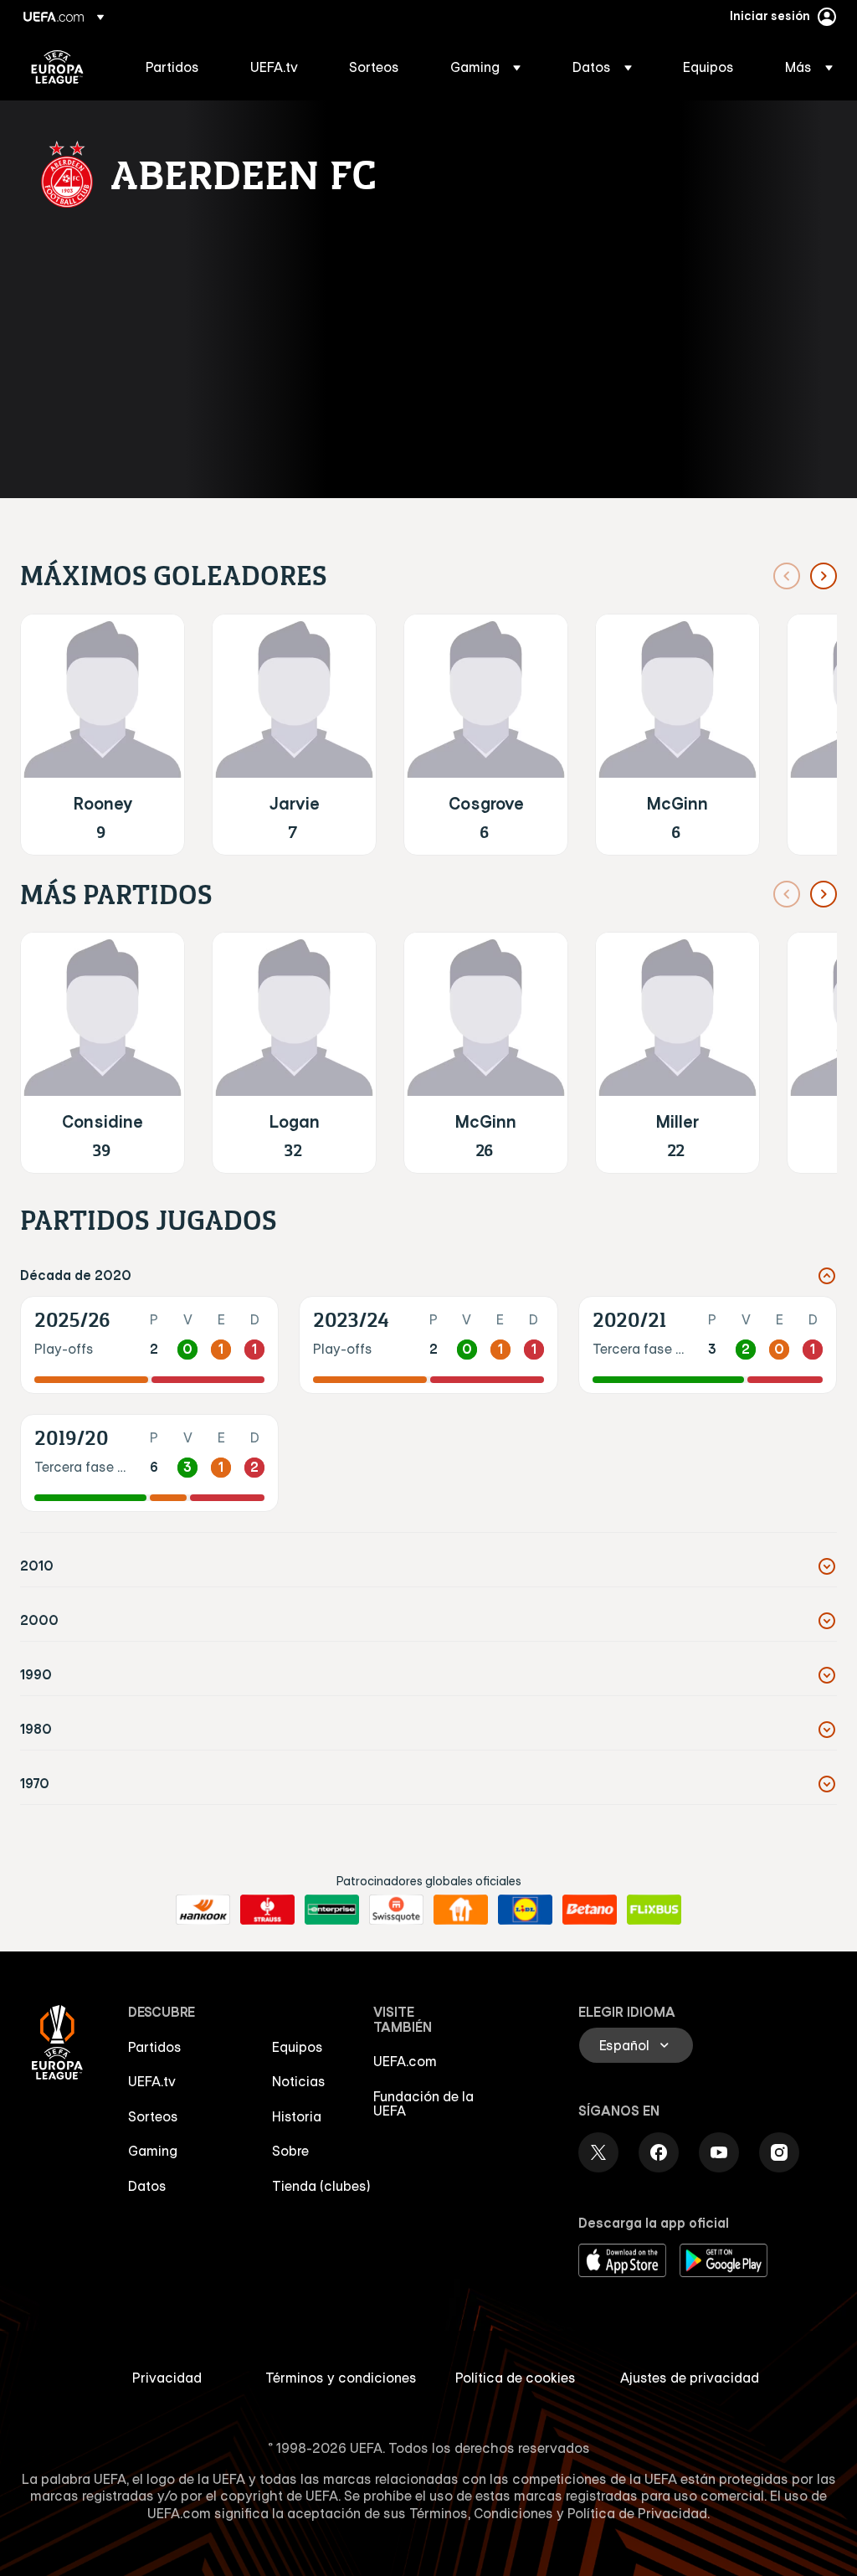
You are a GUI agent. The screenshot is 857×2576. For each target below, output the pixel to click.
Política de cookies (516, 2378)
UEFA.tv (152, 2081)
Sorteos (153, 2116)
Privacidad (167, 2378)
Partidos (155, 2047)
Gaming (153, 2151)
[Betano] (590, 1910)
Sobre (290, 2151)
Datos (147, 2186)
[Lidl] (525, 1910)
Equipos (298, 2047)
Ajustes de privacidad (690, 2378)
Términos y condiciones (341, 2378)
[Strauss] (267, 1910)
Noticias (299, 2081)
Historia (297, 2116)
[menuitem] (177, 67)
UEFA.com (405, 2061)
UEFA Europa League (57, 67)
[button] (485, 67)
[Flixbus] (654, 1910)
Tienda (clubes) (321, 2186)
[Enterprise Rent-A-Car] (332, 1910)
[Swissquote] (396, 1910)
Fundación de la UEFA (423, 2104)
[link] (172, 67)
